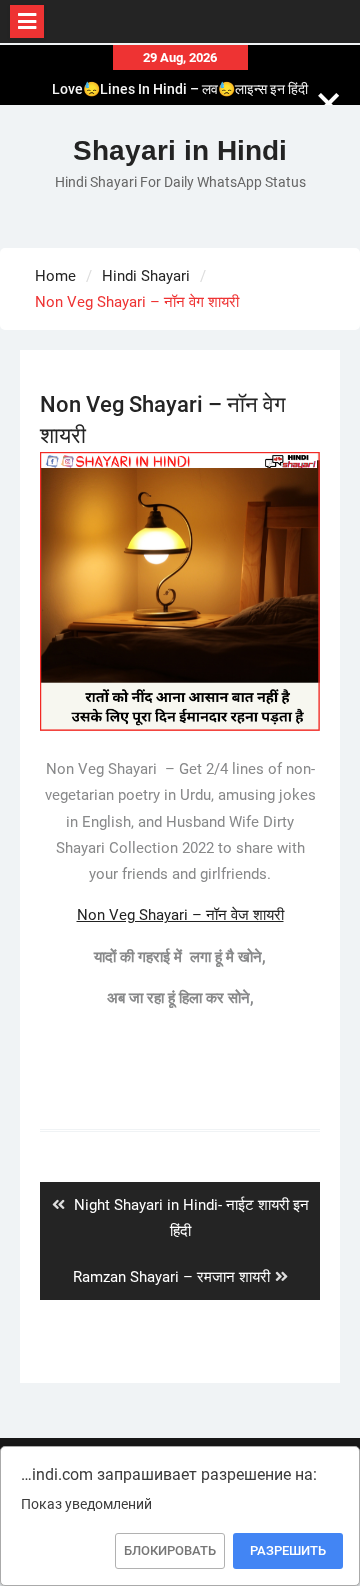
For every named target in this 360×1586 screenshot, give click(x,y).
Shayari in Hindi (180, 150)
